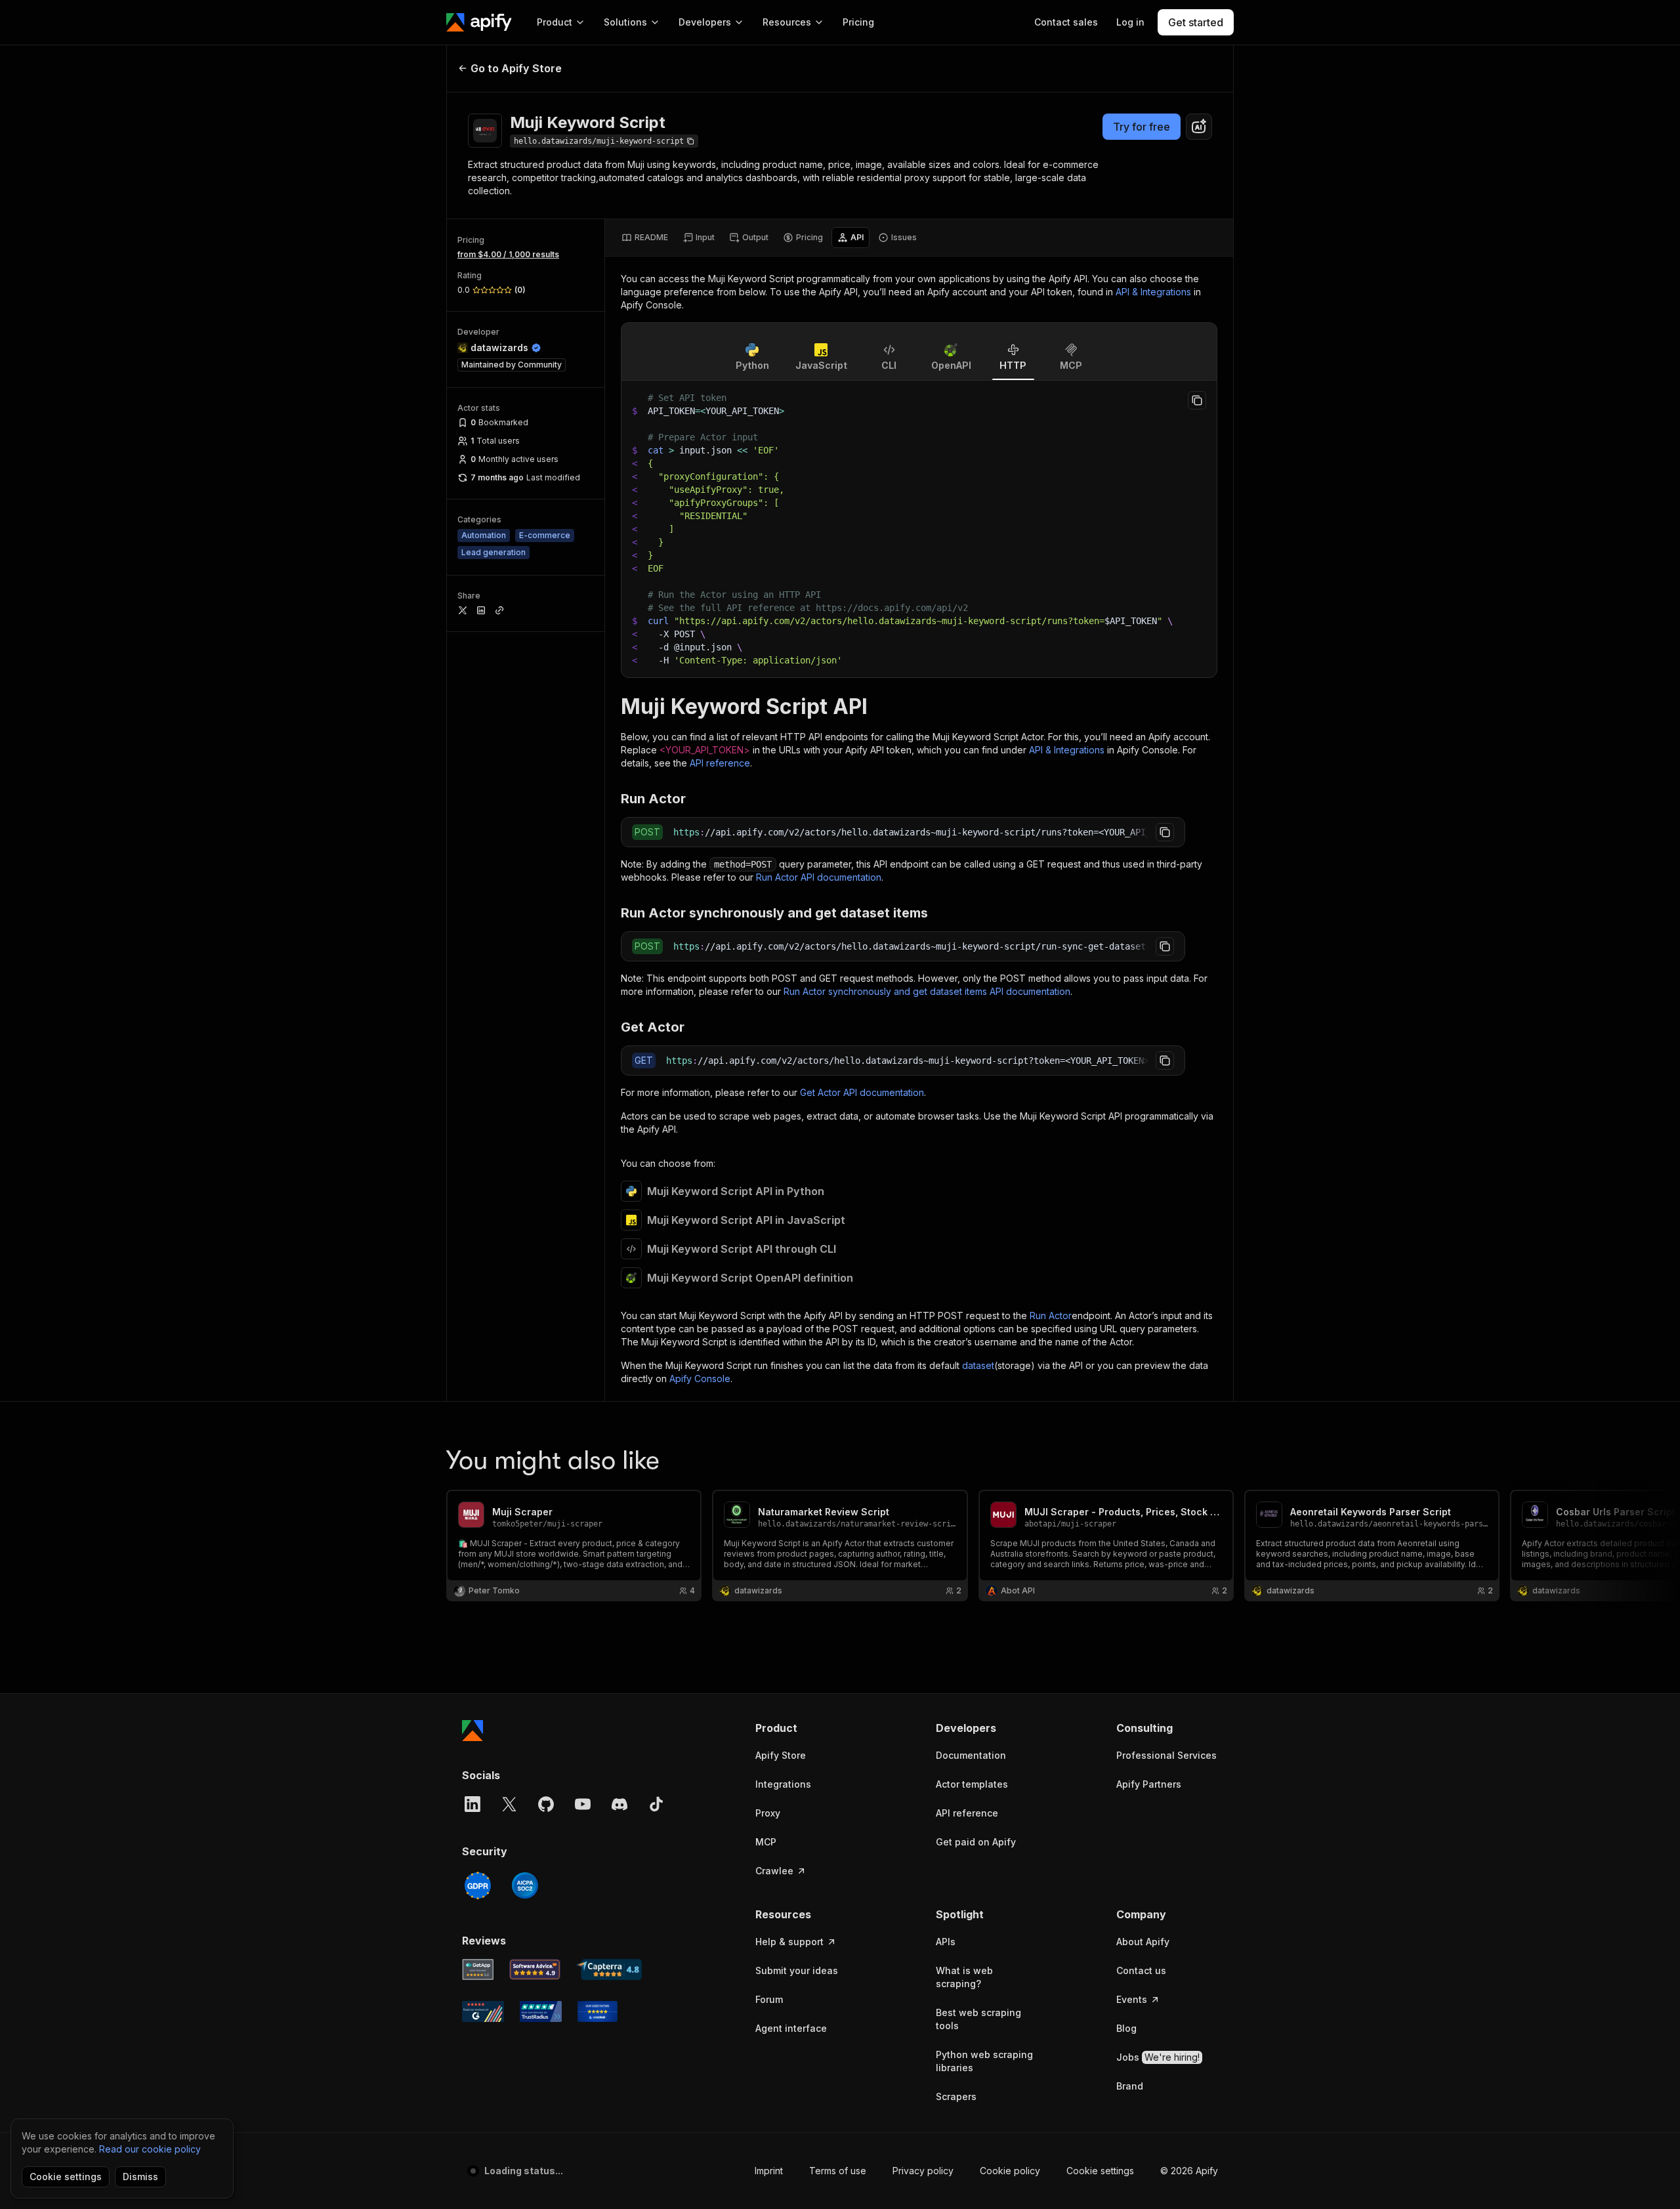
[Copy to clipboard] (1197, 400)
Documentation (971, 1755)
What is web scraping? (964, 1977)
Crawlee (774, 1871)
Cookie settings (1100, 2171)
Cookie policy (1010, 2171)
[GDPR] (478, 1885)
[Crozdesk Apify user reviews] (598, 2011)
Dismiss (140, 2177)
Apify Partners (1149, 1784)
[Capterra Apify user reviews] (609, 1969)
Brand (1130, 2086)
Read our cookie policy (150, 2149)
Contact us (1141, 1970)
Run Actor (1051, 1315)
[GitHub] (546, 1804)
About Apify (1143, 1942)
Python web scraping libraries (984, 2061)
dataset (978, 1365)
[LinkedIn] (472, 1804)
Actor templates (972, 1784)
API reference (720, 763)
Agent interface (791, 2028)
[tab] (645, 238)
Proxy (768, 1813)
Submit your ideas (797, 1970)
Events (1132, 1999)
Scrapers (956, 2096)
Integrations (783, 1784)
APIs (946, 1942)
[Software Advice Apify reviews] (535, 1969)
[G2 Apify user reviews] (483, 2011)
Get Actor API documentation (862, 1092)
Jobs (1158, 2057)
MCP (766, 1842)
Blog (1126, 2028)
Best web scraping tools (978, 2019)
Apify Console (700, 1378)
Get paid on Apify (976, 1842)
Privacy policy (923, 2171)
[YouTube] (583, 1804)
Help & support (789, 1942)
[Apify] (479, 22)
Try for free (1142, 127)
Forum (769, 1999)
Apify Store (781, 1755)
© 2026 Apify (1189, 2171)
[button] (806, 1728)
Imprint (769, 2171)
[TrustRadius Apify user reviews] (541, 2011)
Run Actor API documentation (819, 877)
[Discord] (619, 1804)
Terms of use (838, 2171)
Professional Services (1166, 1755)
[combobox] (1199, 127)
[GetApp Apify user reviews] (478, 1969)
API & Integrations (1153, 292)
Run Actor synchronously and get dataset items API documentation (927, 991)
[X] (509, 1804)
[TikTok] (656, 1804)
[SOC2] (525, 1885)
